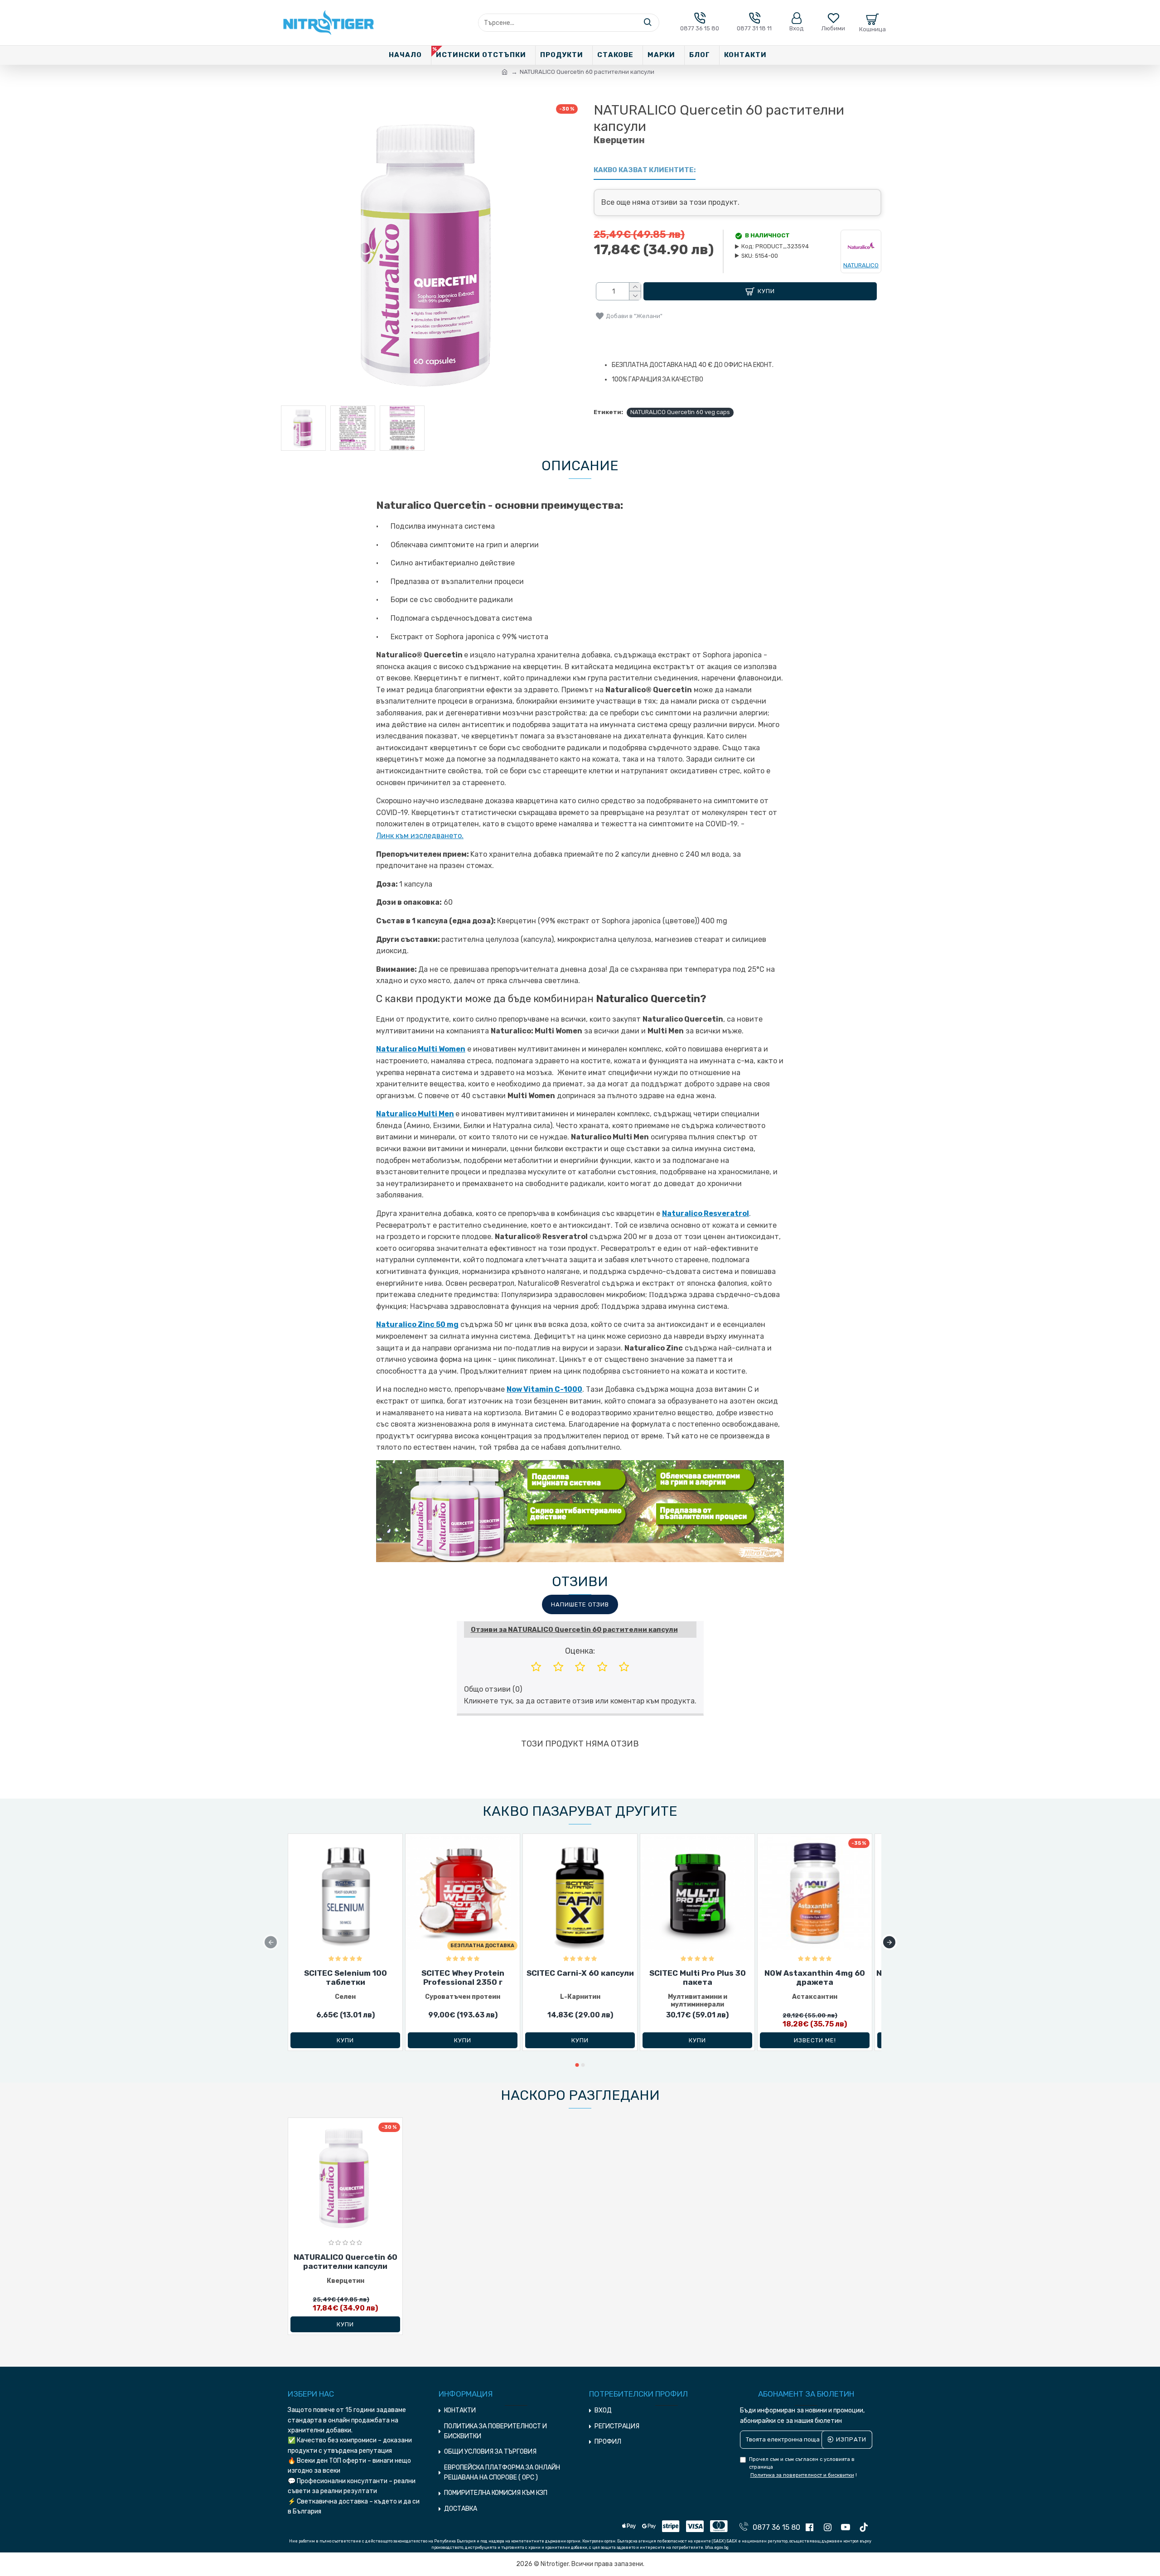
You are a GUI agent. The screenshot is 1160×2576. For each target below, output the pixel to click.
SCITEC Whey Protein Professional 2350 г (463, 1978)
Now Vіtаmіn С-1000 (544, 1389)
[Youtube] (848, 2529)
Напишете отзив (580, 1604)
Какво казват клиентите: (645, 170)
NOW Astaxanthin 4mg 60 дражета (815, 1978)
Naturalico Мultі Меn (415, 1114)
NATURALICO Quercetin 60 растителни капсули (346, 2262)
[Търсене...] (648, 23)
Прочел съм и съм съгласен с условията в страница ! (803, 2467)
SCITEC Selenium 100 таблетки (346, 1978)
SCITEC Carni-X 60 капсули (580, 1973)
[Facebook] (812, 2529)
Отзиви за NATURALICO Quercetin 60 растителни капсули (574, 1630)
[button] (271, 1942)
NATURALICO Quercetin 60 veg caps (680, 412)
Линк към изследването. (420, 836)
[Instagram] (830, 2529)
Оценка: (580, 1651)
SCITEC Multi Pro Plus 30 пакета (698, 1978)
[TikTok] (866, 2529)
